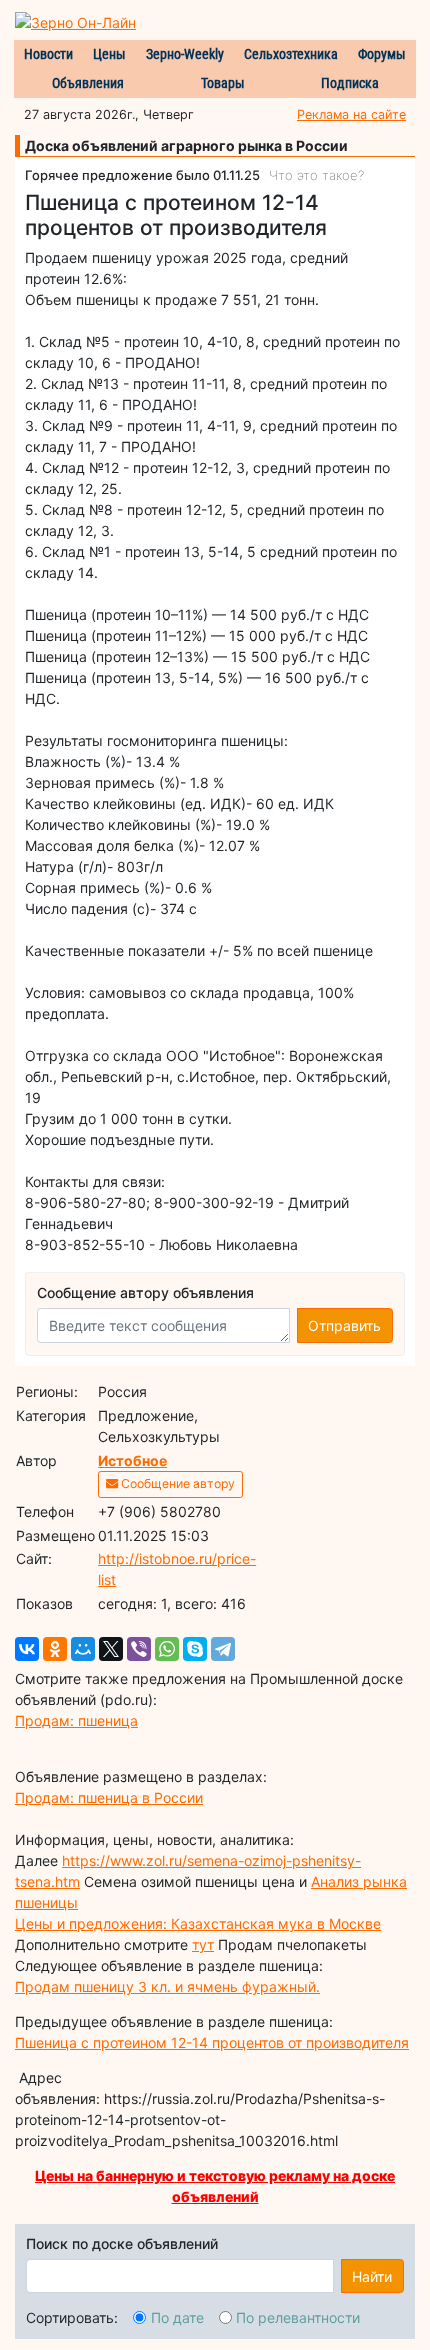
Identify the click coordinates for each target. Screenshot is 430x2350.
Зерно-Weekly (185, 54)
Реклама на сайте (351, 114)
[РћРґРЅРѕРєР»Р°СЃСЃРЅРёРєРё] (55, 1649)
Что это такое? (316, 175)
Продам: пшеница (76, 1720)
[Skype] (195, 1649)
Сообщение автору (176, 1483)
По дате (177, 2317)
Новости (48, 54)
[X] (111, 1649)
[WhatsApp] (167, 1649)
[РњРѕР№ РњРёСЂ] (83, 1649)
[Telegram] (223, 1649)
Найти (372, 2276)
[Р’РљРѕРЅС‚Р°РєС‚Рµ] (27, 1649)
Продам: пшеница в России (109, 1797)
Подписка (350, 83)
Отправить (344, 1325)
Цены (109, 54)
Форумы (382, 54)
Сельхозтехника (291, 54)
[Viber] (139, 1649)
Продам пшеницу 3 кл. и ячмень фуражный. (167, 1986)
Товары (223, 83)
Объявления (88, 83)
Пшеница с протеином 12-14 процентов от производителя (212, 2042)
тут (203, 1944)
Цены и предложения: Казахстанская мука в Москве (198, 1923)
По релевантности (298, 2317)
